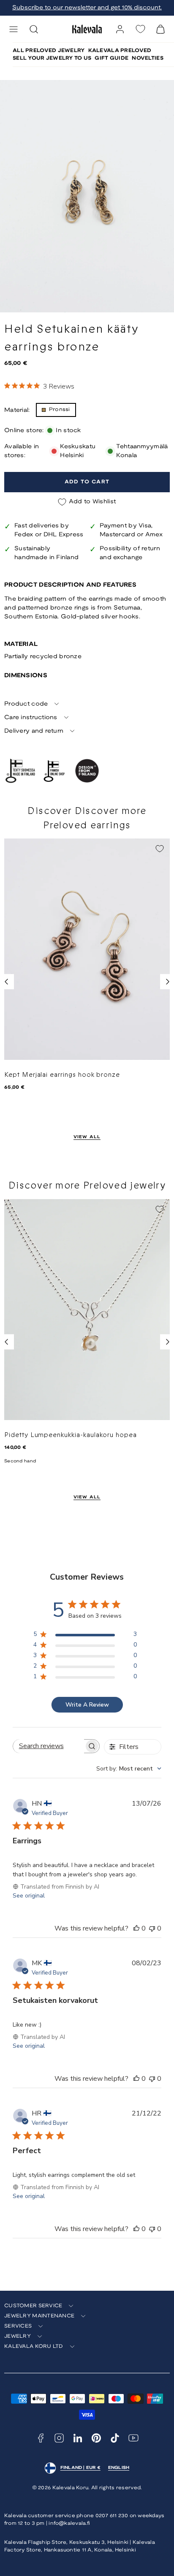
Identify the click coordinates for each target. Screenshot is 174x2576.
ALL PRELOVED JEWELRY (49, 51)
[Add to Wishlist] (160, 849)
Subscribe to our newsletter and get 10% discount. (87, 8)
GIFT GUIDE (111, 58)
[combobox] (129, 1769)
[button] (14, 29)
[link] (120, 29)
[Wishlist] (140, 29)
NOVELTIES (148, 58)
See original (29, 1896)
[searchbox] (49, 1746)
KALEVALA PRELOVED (120, 51)
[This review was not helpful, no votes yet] (152, 1928)
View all (87, 1137)
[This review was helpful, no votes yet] (136, 1928)
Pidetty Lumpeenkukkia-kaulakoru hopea (71, 1435)
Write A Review (87, 1705)
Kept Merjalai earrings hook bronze (62, 1075)
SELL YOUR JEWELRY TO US (52, 58)
